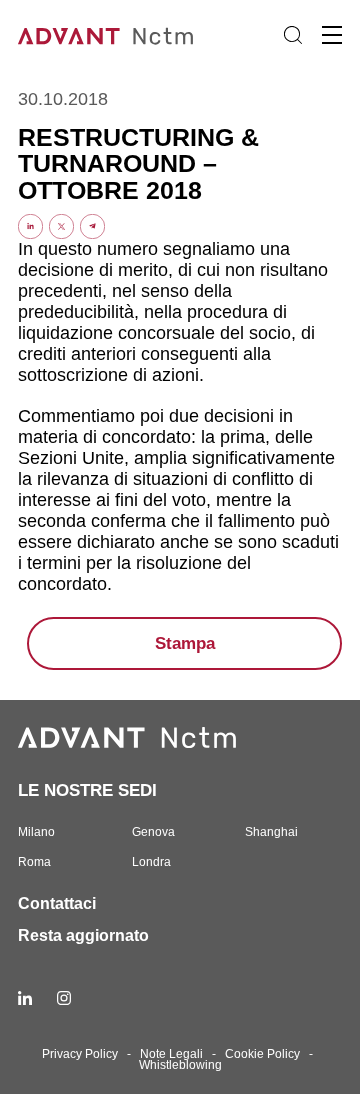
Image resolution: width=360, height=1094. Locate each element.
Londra (151, 862)
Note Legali (171, 1054)
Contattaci (57, 903)
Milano (36, 832)
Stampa (185, 643)
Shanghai (271, 832)
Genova (153, 832)
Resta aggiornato (83, 935)
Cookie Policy (262, 1054)
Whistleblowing (180, 1065)
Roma (34, 862)
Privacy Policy (80, 1054)
